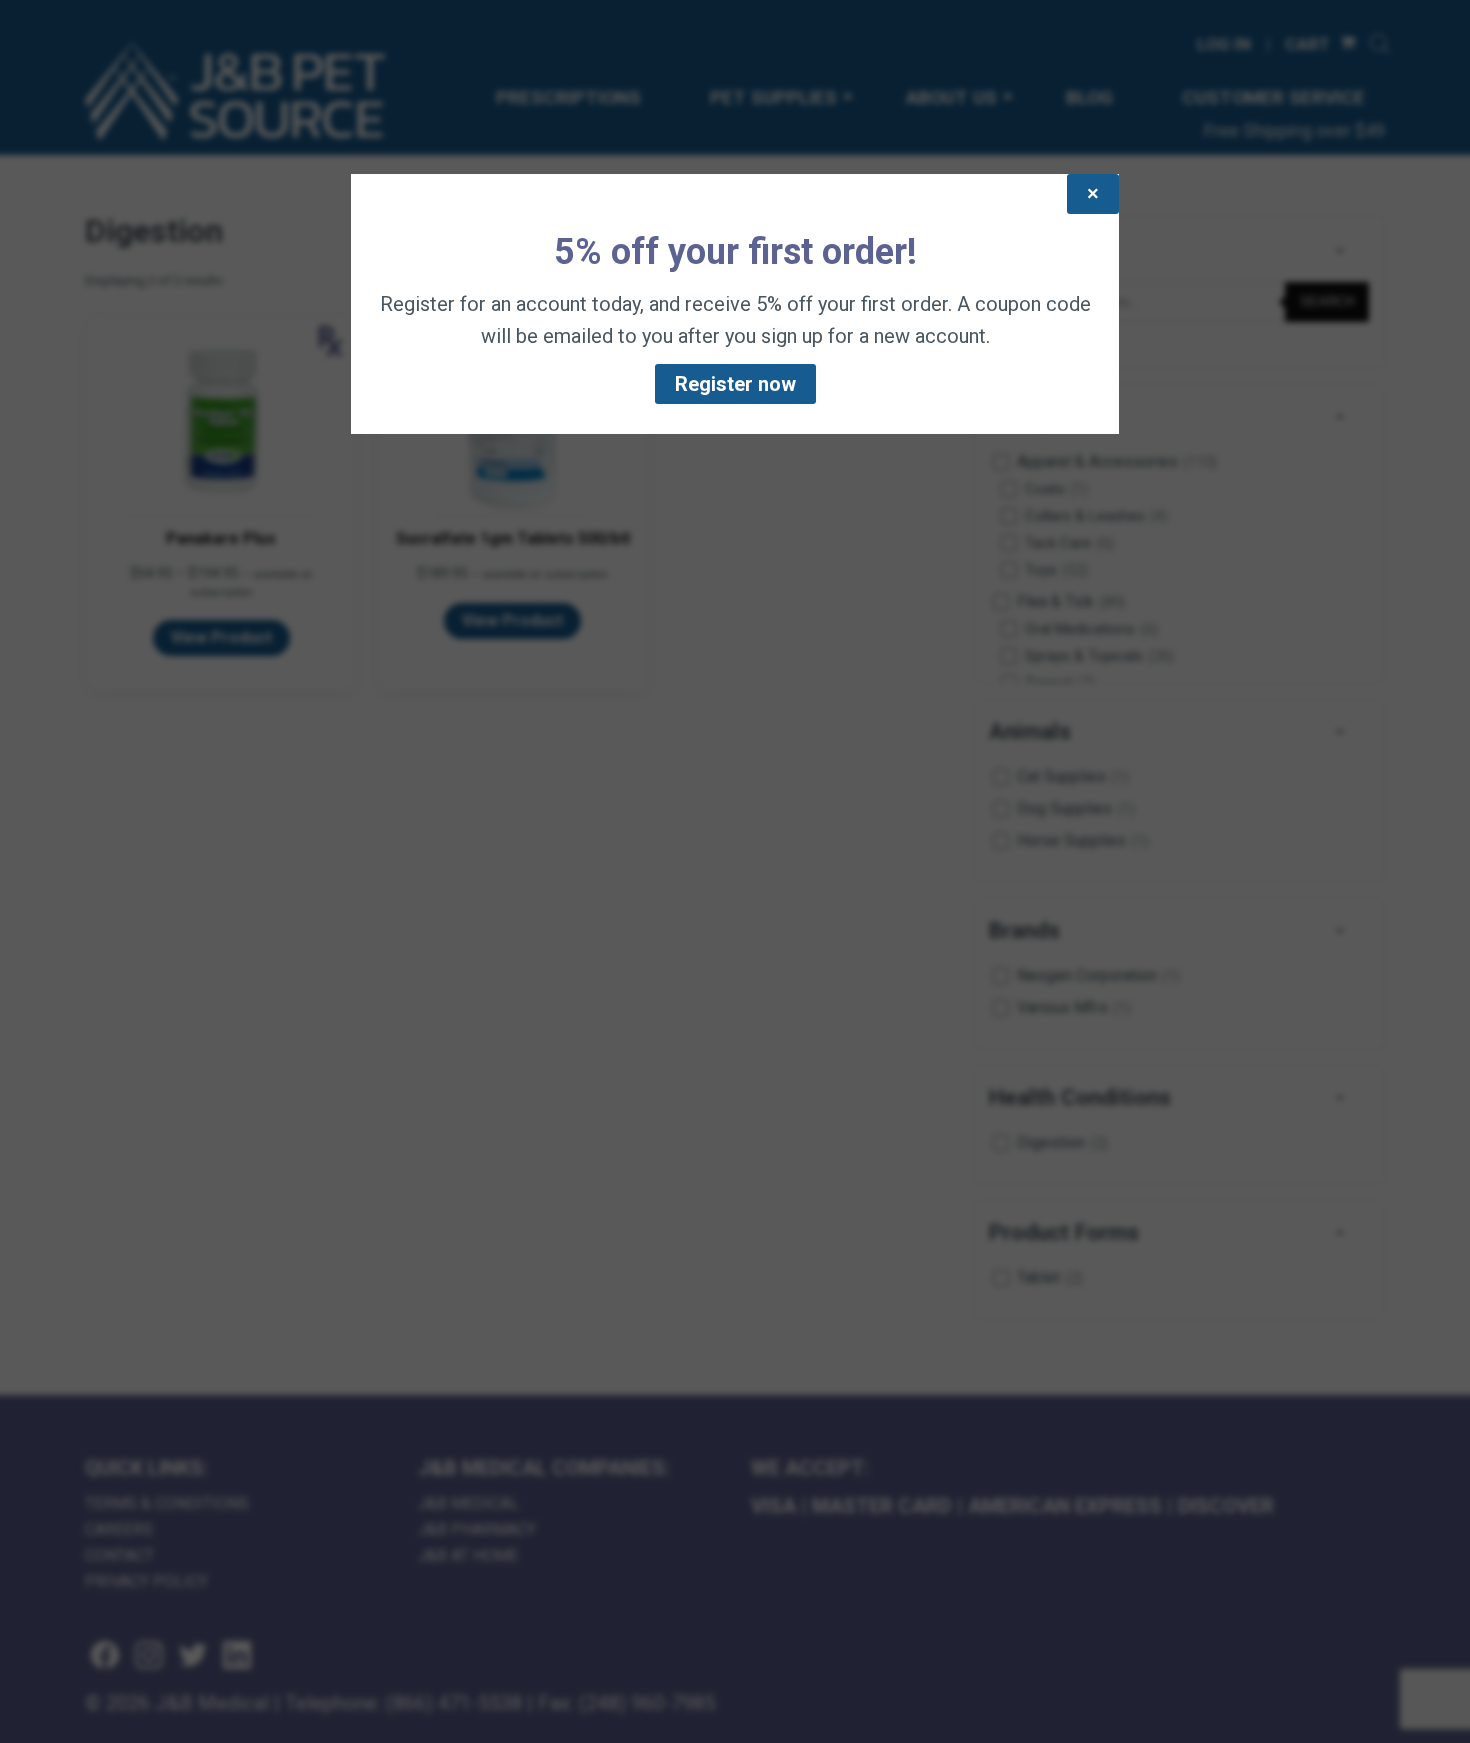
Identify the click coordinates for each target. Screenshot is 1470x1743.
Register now (735, 384)
